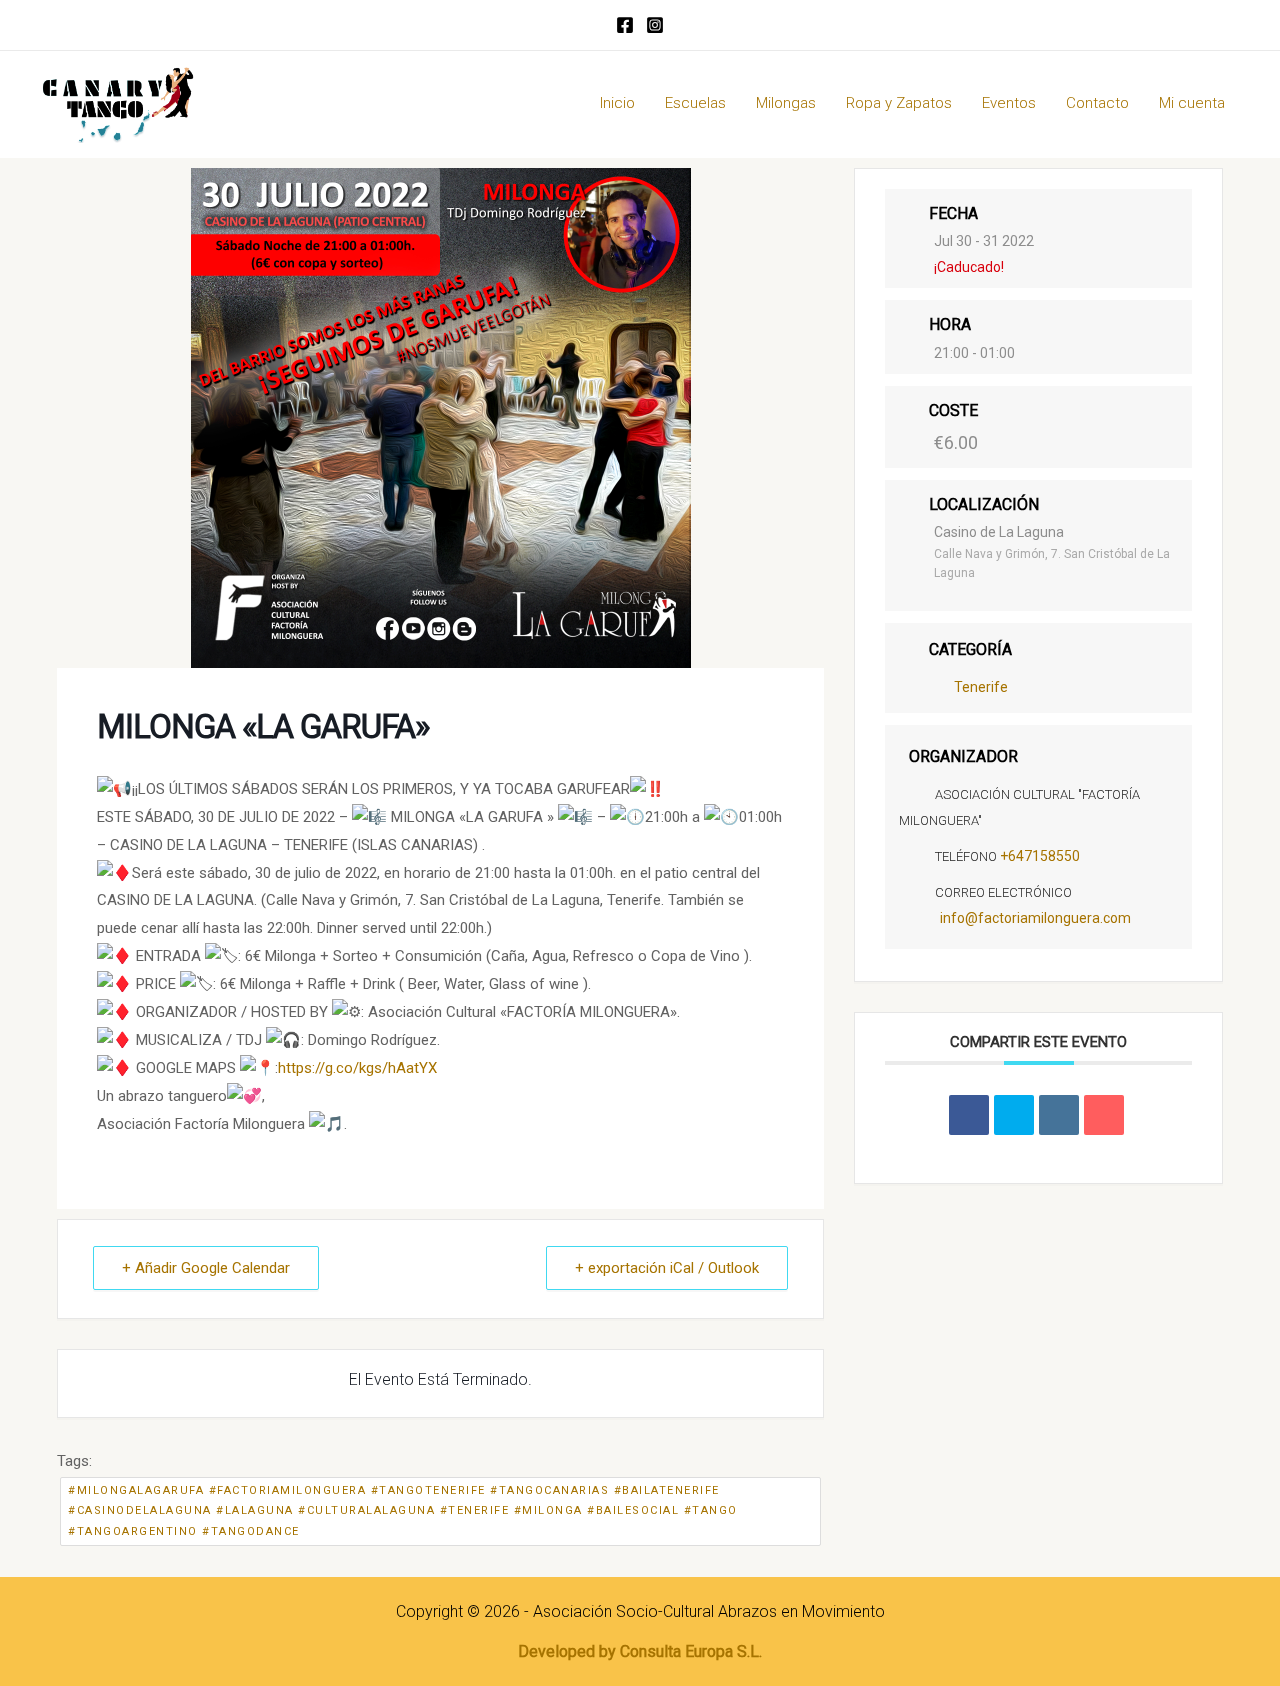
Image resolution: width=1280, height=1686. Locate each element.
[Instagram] (655, 25)
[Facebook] (625, 25)
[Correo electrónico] (1104, 1115)
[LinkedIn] (1059, 1115)
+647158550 (1040, 856)
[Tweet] (1014, 1115)
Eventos (1009, 103)
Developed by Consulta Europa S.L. (640, 1651)
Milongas (786, 103)
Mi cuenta (1192, 103)
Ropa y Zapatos (899, 103)
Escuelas (695, 103)
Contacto (1097, 103)
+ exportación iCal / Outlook (667, 1268)
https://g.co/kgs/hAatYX (357, 1068)
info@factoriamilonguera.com (1035, 918)
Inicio (617, 103)
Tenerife (981, 687)
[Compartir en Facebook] (969, 1115)
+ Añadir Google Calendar (206, 1268)
